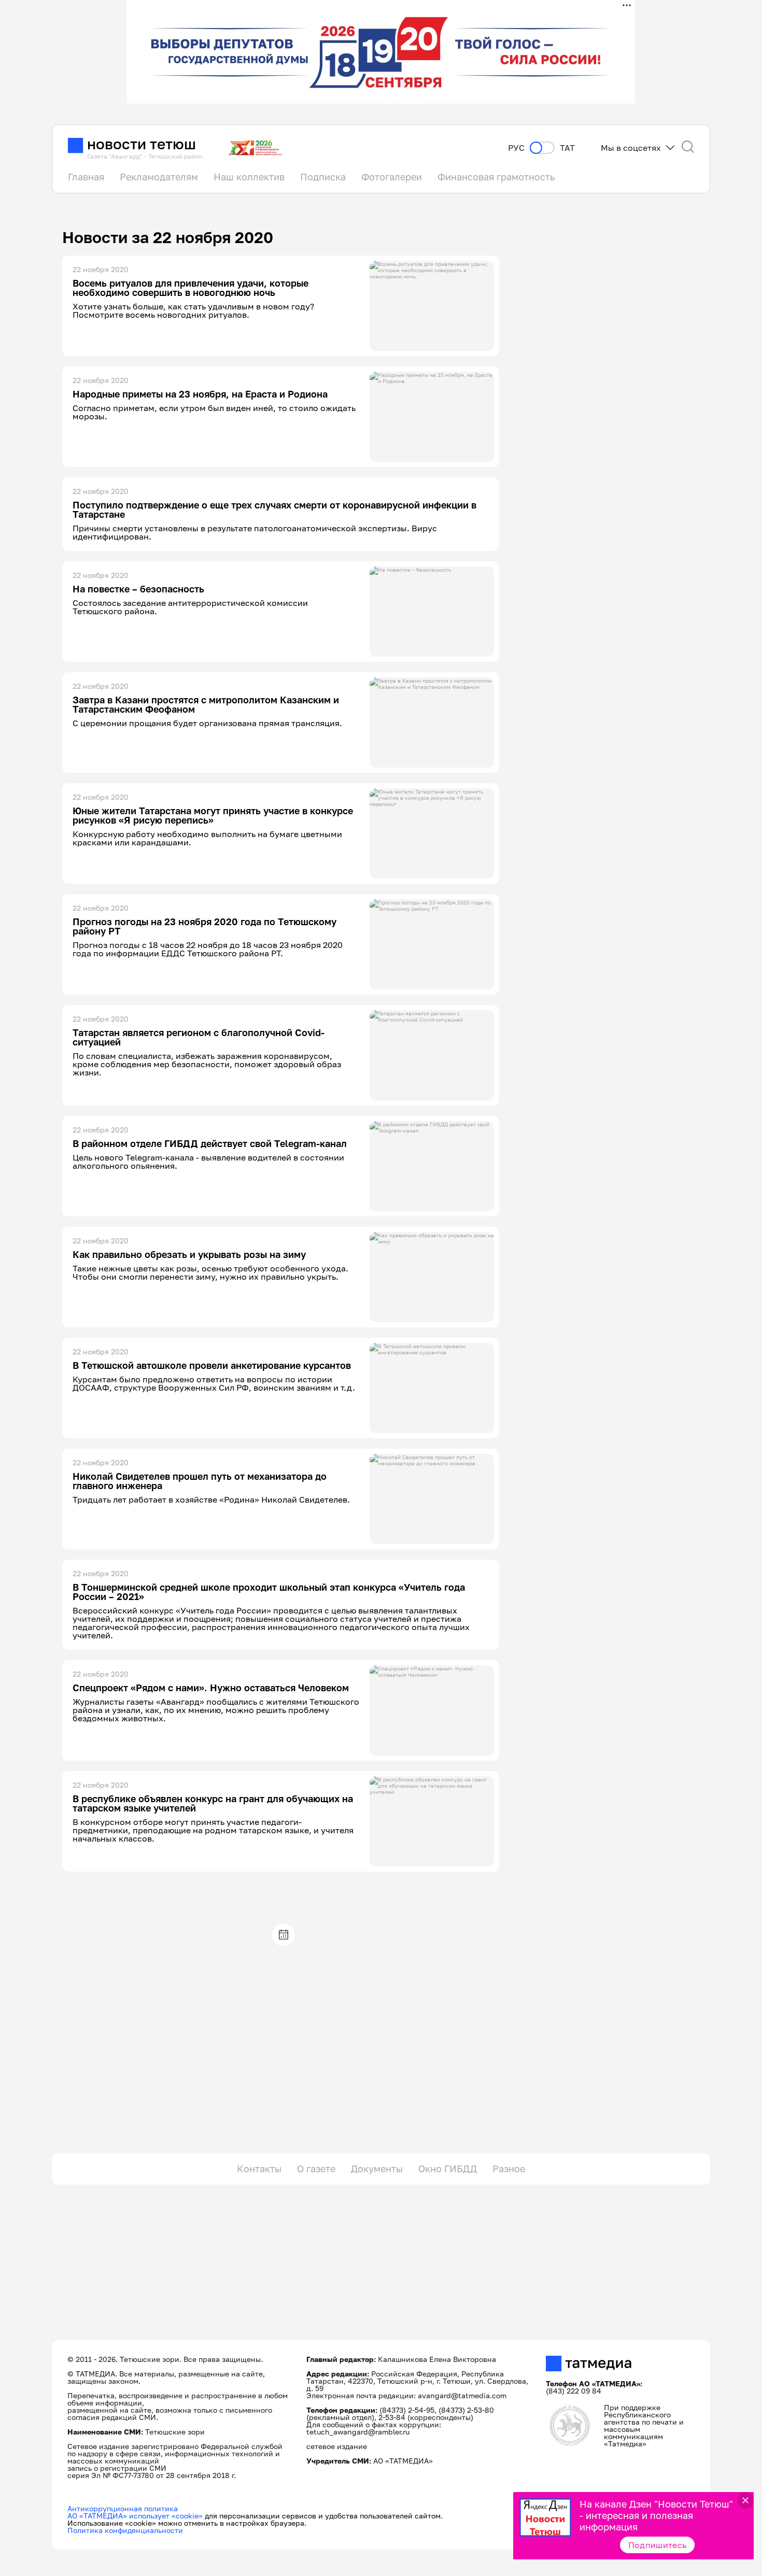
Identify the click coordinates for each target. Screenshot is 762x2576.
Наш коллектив (249, 177)
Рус (516, 148)
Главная (86, 177)
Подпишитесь (658, 2545)
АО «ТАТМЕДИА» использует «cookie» (135, 2516)
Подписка (323, 177)
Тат (567, 148)
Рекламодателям (159, 177)
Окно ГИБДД (448, 2169)
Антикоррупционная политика (123, 2508)
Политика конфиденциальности (125, 2530)
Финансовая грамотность (496, 177)
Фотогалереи (392, 177)
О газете (316, 2169)
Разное (509, 2169)
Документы (377, 2169)
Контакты (259, 2169)
